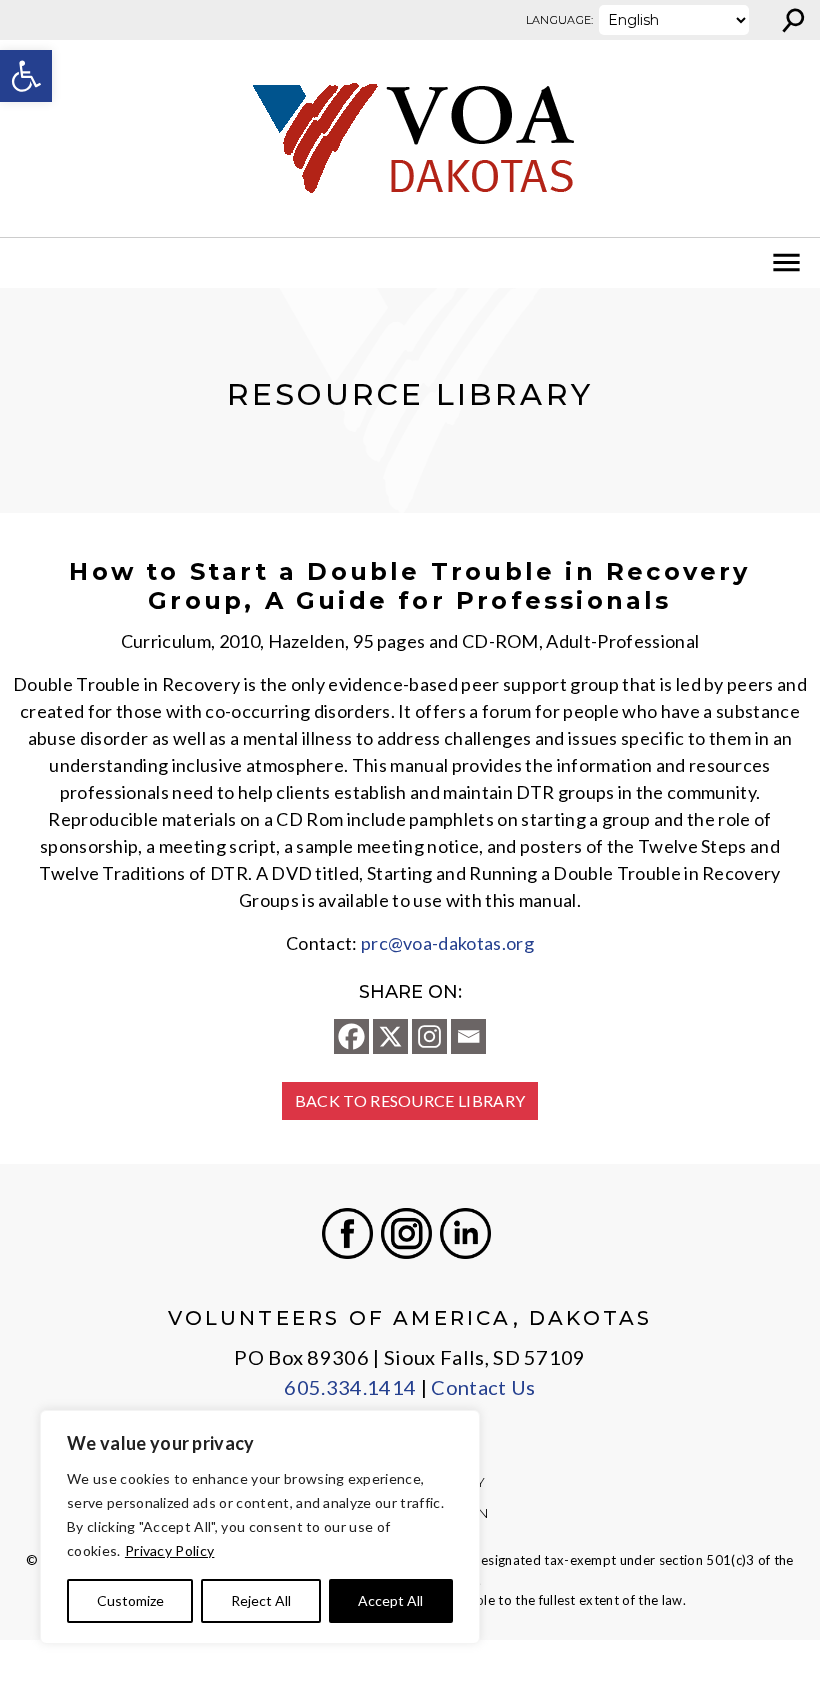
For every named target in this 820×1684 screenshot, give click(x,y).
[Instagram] (429, 1036)
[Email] (468, 1036)
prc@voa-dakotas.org (447, 943)
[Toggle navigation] (28, 263)
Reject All (261, 1600)
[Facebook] (351, 1036)
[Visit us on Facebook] (347, 1233)
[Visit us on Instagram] (406, 1233)
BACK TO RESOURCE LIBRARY (410, 1100)
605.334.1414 (350, 1387)
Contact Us (483, 1387)
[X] (390, 1036)
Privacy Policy (169, 1550)
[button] (26, 76)
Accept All (390, 1600)
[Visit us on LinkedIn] (465, 1233)
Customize (130, 1600)
